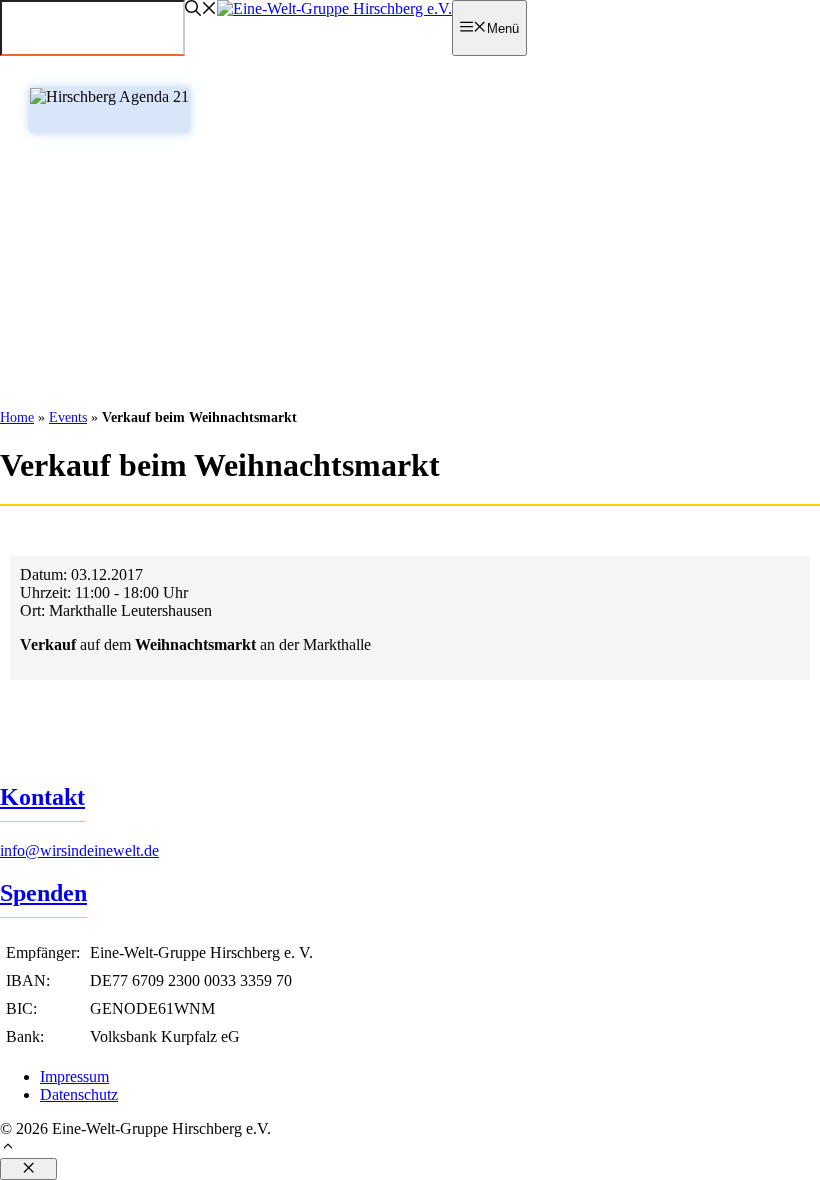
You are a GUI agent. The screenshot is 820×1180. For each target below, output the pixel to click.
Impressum (74, 1076)
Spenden (43, 893)
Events (68, 417)
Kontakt (42, 797)
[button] (410, 1148)
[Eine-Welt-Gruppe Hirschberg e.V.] (334, 8)
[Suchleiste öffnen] (201, 10)
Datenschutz (79, 1094)
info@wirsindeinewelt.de (79, 850)
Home (17, 417)
